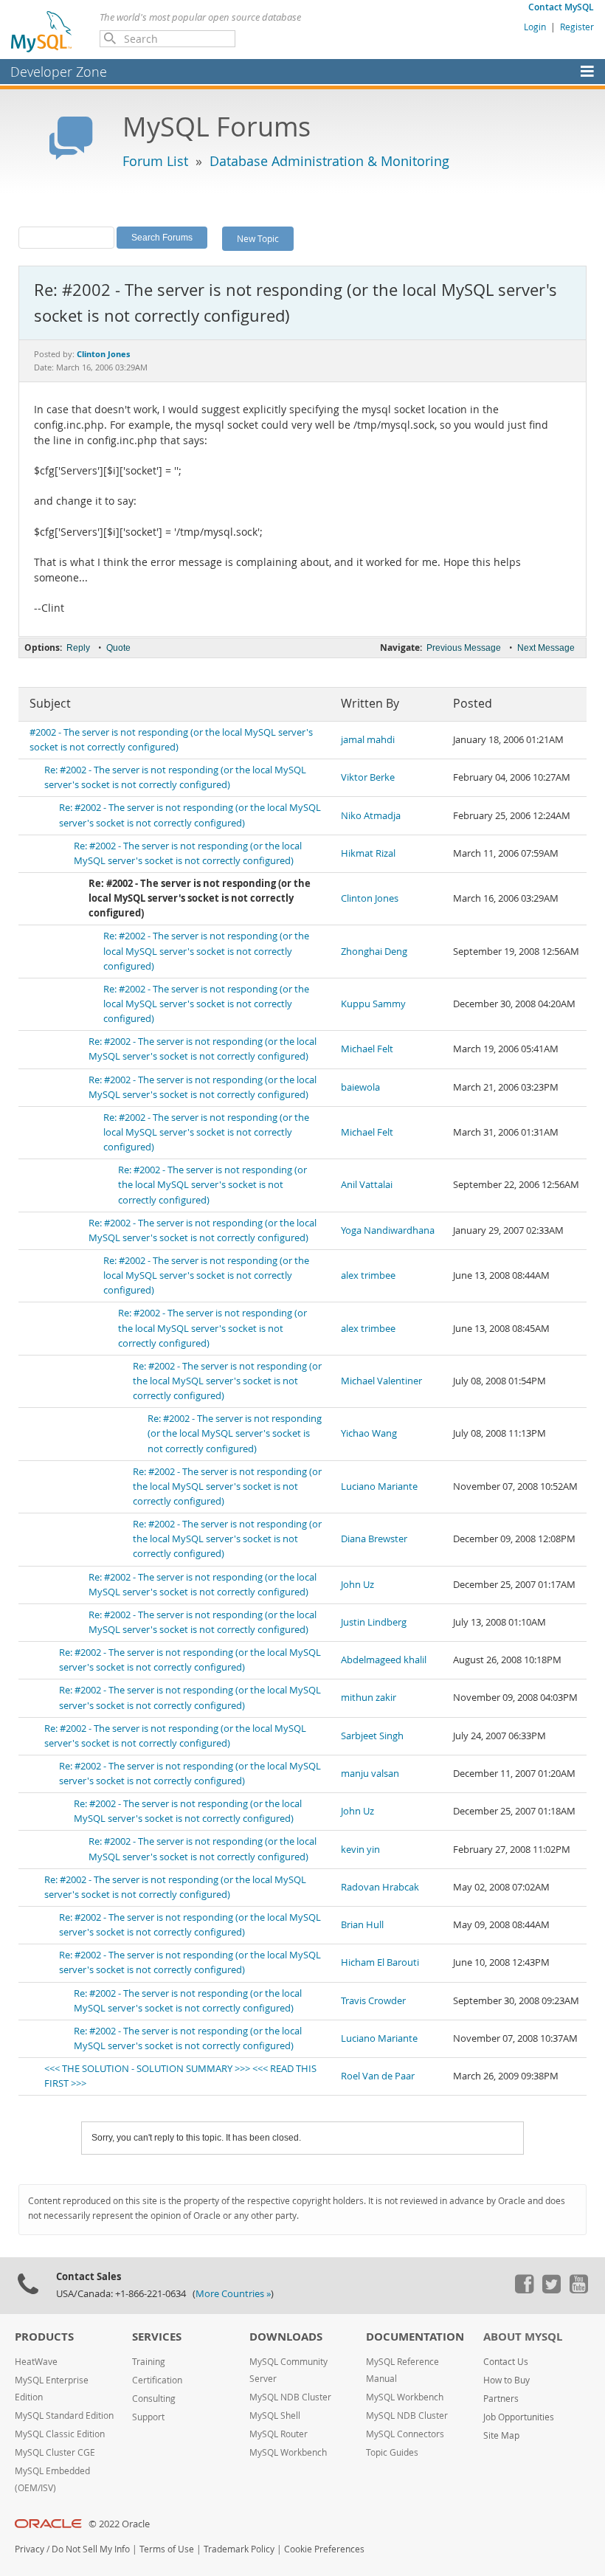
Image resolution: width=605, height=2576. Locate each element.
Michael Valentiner (381, 1381)
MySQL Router (279, 2434)
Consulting (154, 2399)
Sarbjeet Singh (372, 1736)
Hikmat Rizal (368, 853)
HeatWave (36, 2362)
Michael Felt (367, 1049)
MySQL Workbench (288, 2452)
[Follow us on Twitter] (551, 2290)
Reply (78, 648)
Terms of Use (167, 2549)
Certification (157, 2380)
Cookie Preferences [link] (324, 2549)
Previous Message (464, 648)
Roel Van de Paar (378, 2076)
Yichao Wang (369, 1433)
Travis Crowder (373, 2001)
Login (535, 27)
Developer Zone (59, 72)
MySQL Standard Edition (64, 2416)
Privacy (30, 2549)
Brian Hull (362, 1925)
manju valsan (370, 1774)
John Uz (357, 1585)
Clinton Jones (370, 898)
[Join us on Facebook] (524, 2290)
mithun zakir (369, 1698)
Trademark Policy (239, 2549)
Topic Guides (392, 2452)
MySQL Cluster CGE (55, 2452)
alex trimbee (368, 1275)
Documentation (415, 2337)
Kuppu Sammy (373, 1004)
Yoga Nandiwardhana (388, 1230)
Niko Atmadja (371, 816)
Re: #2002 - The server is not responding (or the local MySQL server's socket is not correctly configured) (206, 951)
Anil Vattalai (367, 1185)
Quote (118, 648)
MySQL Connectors (405, 2434)
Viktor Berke (368, 777)
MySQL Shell (275, 2416)
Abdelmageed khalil (384, 1660)
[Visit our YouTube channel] (578, 2290)
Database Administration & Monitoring (329, 161)
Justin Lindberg (374, 1622)
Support (148, 2417)
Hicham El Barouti (380, 1962)
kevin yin (360, 1850)
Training (149, 2362)
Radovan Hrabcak (380, 1887)
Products (44, 2337)
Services (157, 2337)
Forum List (155, 161)
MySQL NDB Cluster (290, 2397)
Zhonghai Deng (374, 952)
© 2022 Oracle (119, 2524)
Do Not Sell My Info (91, 2549)
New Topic (258, 238)
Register (577, 27)
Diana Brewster (374, 1539)
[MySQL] (42, 31)
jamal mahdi (368, 740)
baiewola (360, 1087)
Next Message (546, 648)
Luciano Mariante (379, 1486)
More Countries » (233, 2294)
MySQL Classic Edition (60, 2434)
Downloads (286, 2337)
